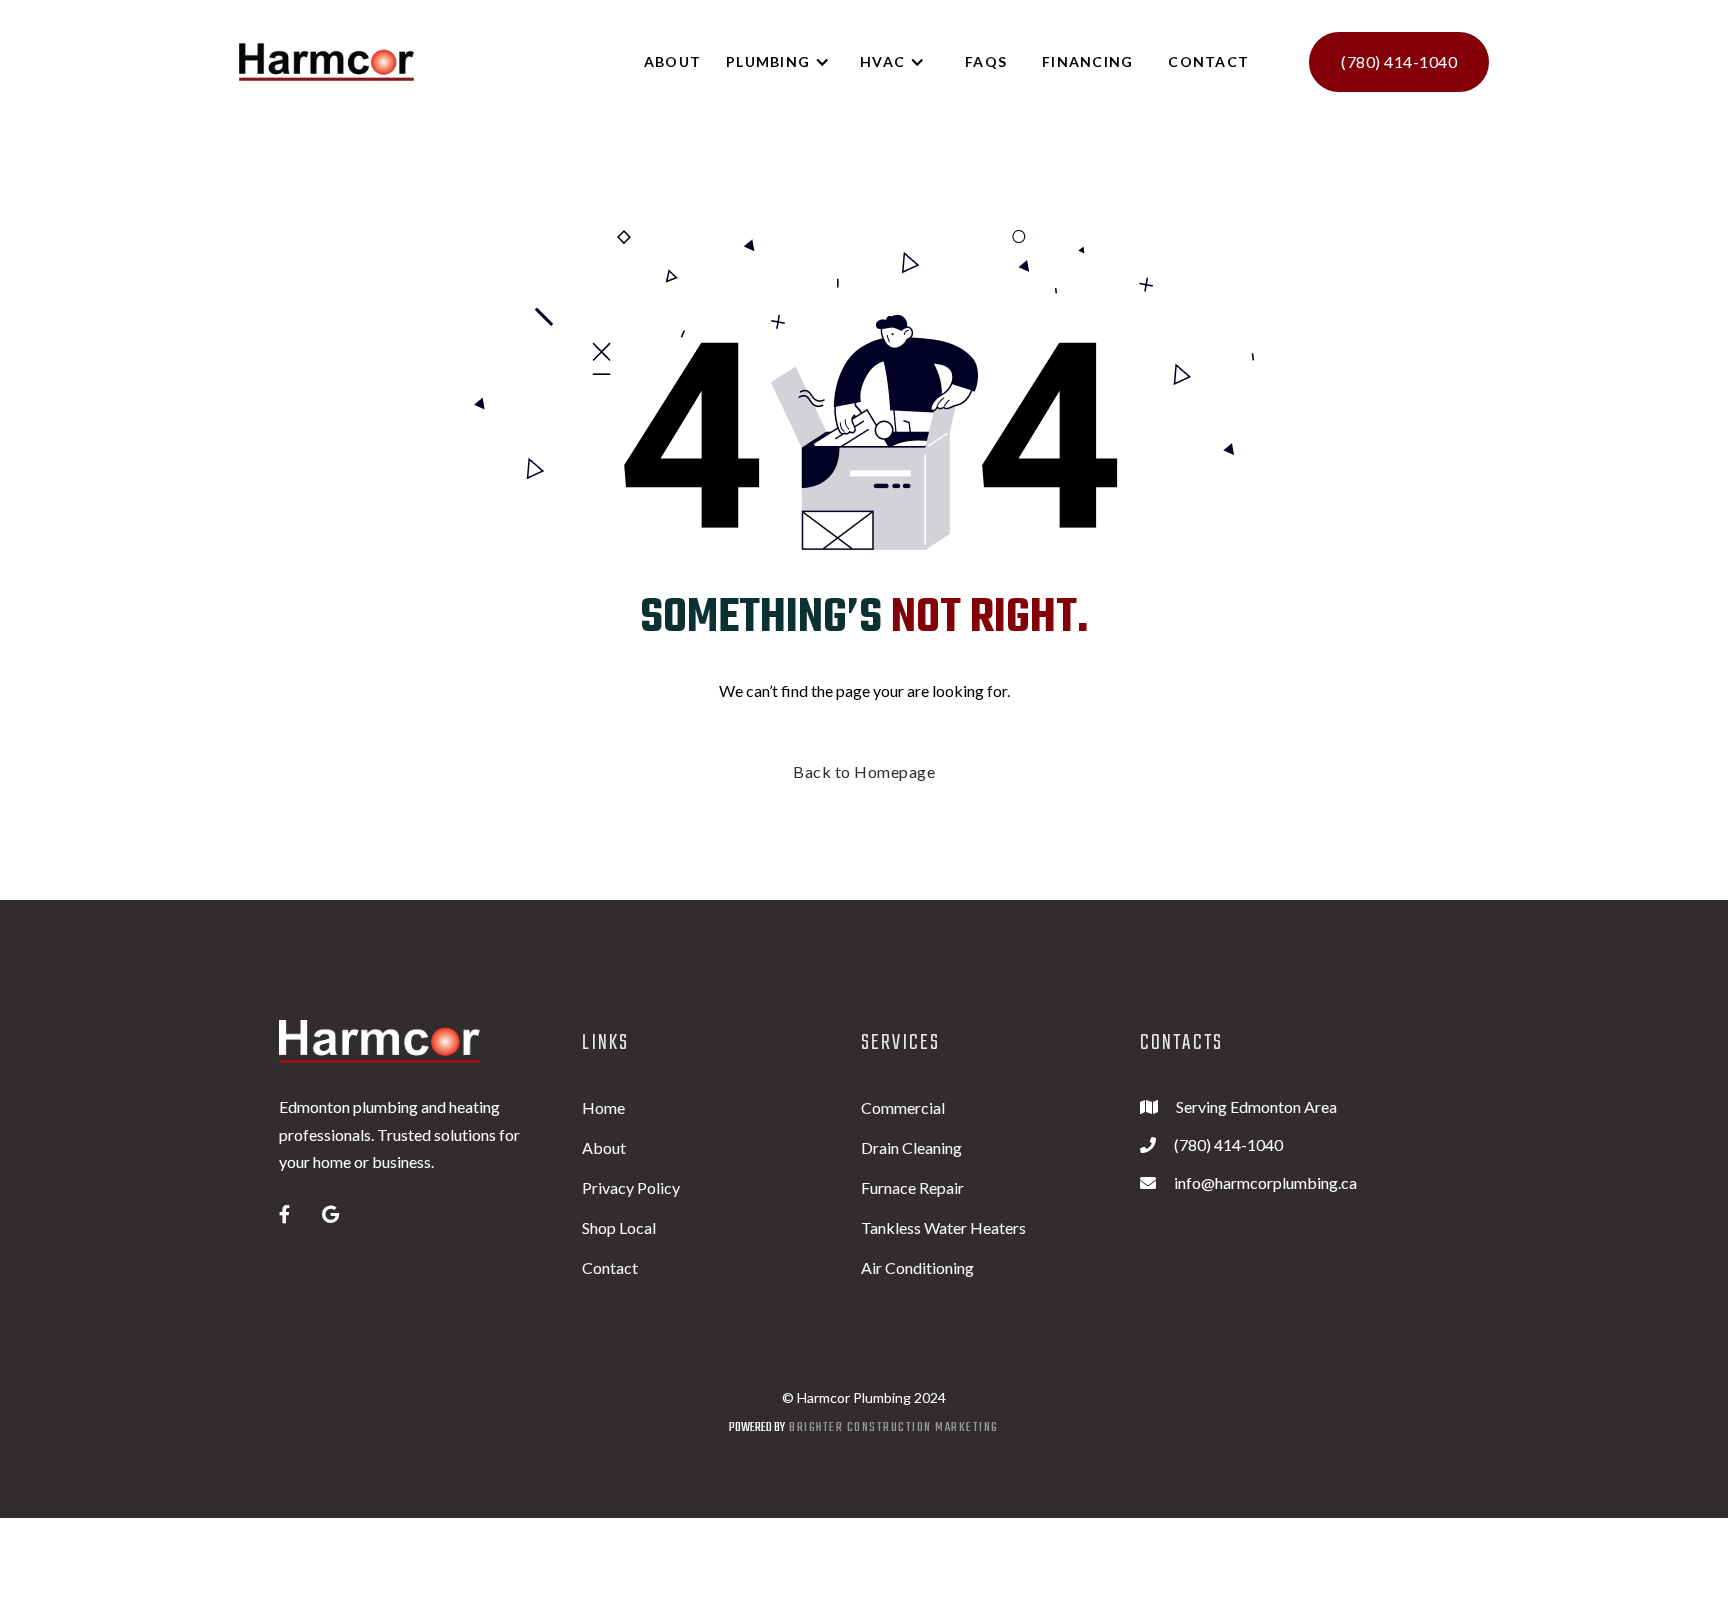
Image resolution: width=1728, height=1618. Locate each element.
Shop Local (619, 1227)
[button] (788, 62)
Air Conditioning (917, 1267)
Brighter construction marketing (894, 1427)
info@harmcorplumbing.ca (1265, 1182)
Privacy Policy (631, 1187)
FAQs (986, 61)
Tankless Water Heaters (943, 1227)
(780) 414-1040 (1399, 61)
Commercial (903, 1107)
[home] (326, 62)
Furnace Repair (912, 1187)
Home (603, 1107)
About (604, 1147)
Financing (1087, 61)
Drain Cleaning (911, 1147)
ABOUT (672, 61)
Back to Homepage (864, 771)
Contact (1208, 61)
